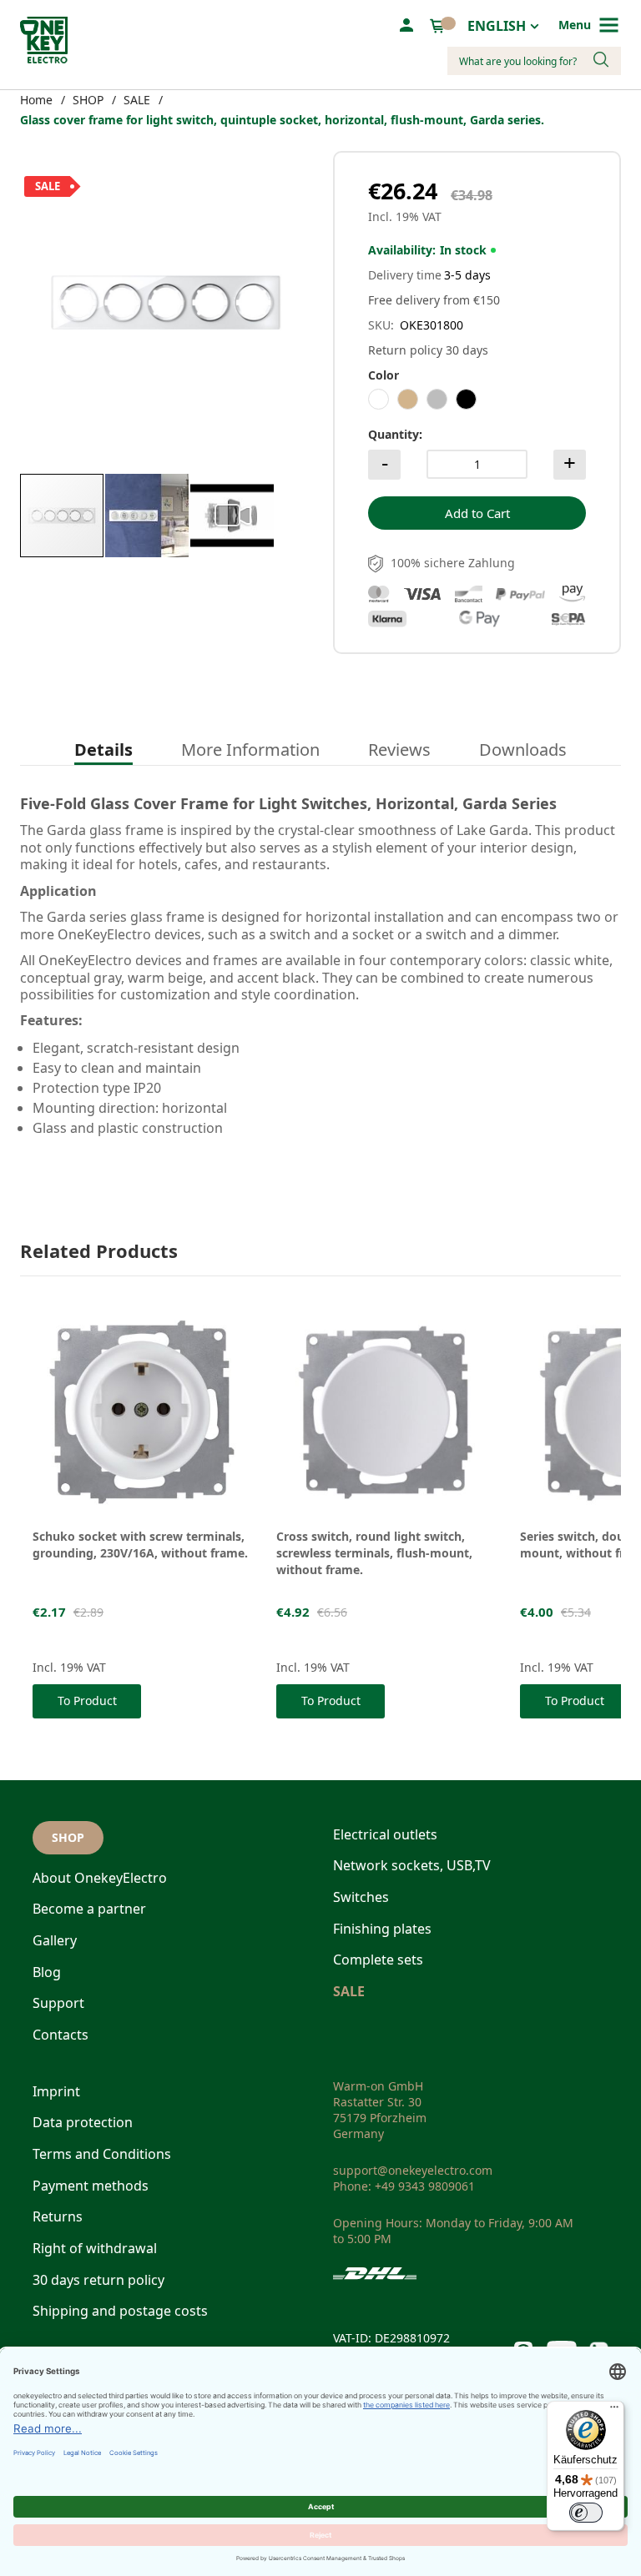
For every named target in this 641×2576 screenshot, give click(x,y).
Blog (47, 1972)
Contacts (61, 2035)
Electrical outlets (385, 1834)
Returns (58, 2216)
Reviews (399, 750)
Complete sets (378, 1960)
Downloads (523, 750)
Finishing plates (382, 1929)
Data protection (83, 2122)
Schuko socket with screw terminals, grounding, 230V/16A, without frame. (140, 1545)
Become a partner (89, 1909)
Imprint (56, 2091)
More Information (250, 750)
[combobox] (534, 61)
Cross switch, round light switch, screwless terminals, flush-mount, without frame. (374, 1553)
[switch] (586, 2513)
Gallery (55, 1940)
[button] (148, 516)
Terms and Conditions (102, 2154)
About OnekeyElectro (100, 1878)
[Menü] (614, 2411)
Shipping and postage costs (120, 2311)
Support (58, 2003)
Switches (361, 1897)
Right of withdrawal (95, 2248)
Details (103, 750)
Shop (68, 1837)
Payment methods (91, 2186)
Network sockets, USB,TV (412, 1865)
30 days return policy (98, 2280)
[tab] (103, 751)
